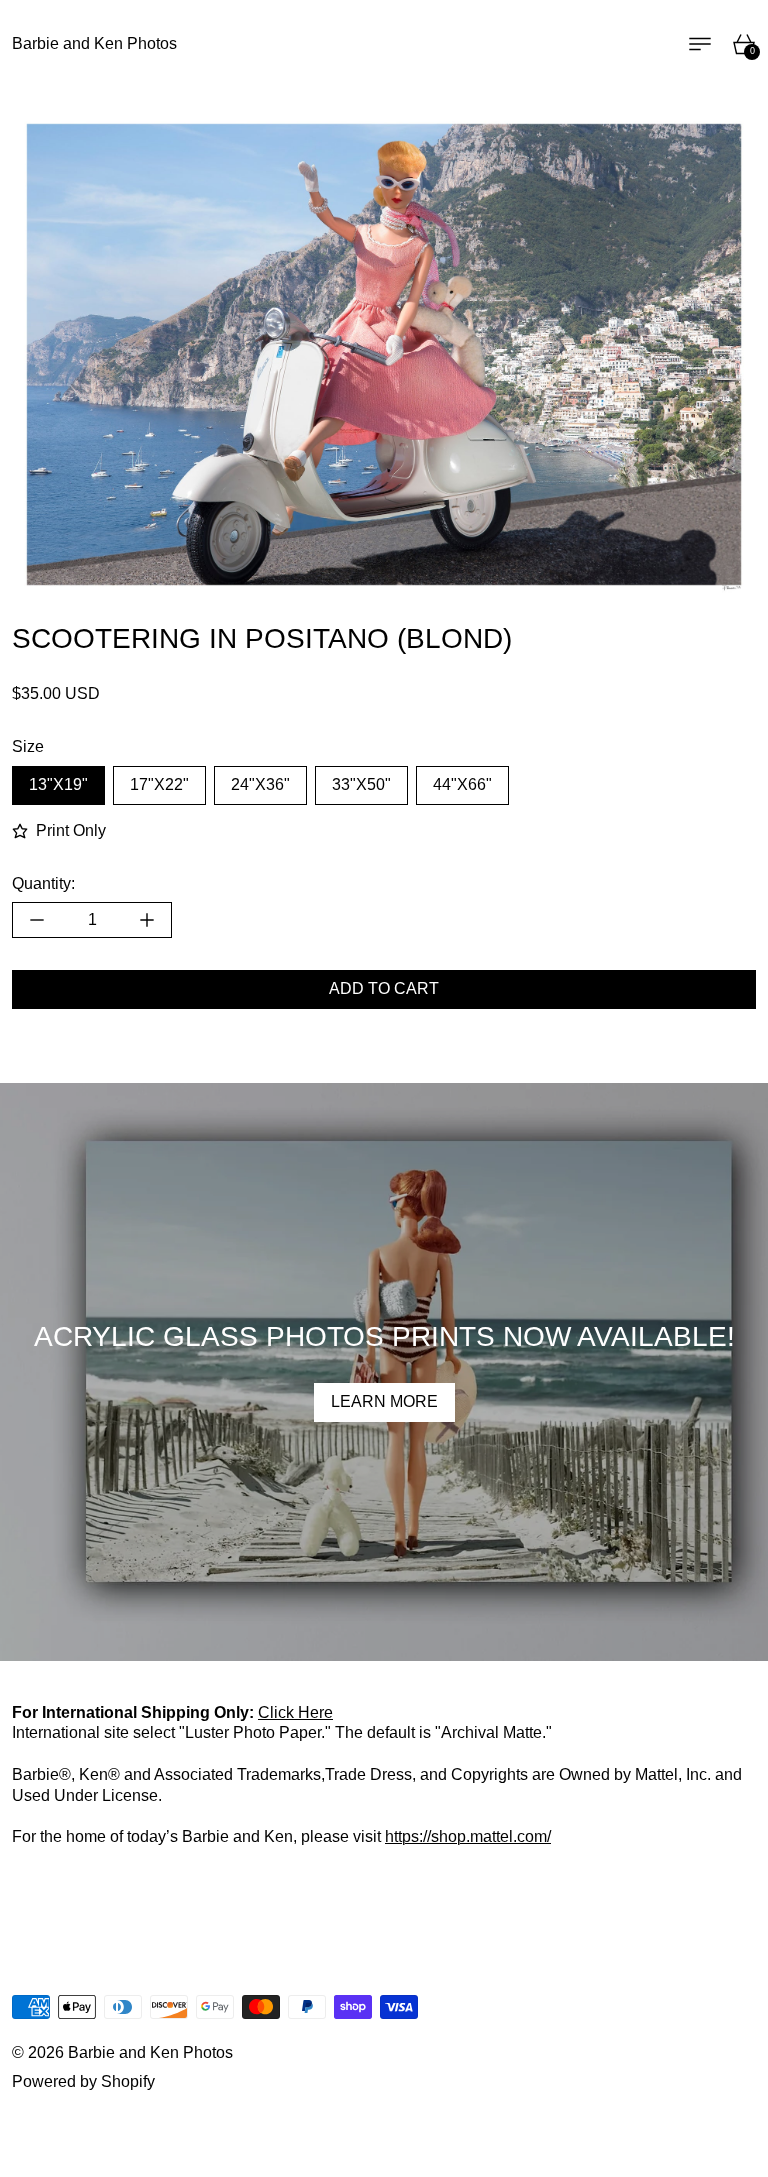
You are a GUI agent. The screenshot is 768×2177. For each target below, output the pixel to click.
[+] (147, 920)
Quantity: (43, 883)
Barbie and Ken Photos (150, 2052)
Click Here (295, 1712)
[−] (36, 920)
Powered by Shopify (83, 2081)
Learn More (384, 1401)
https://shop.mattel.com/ (468, 1836)
